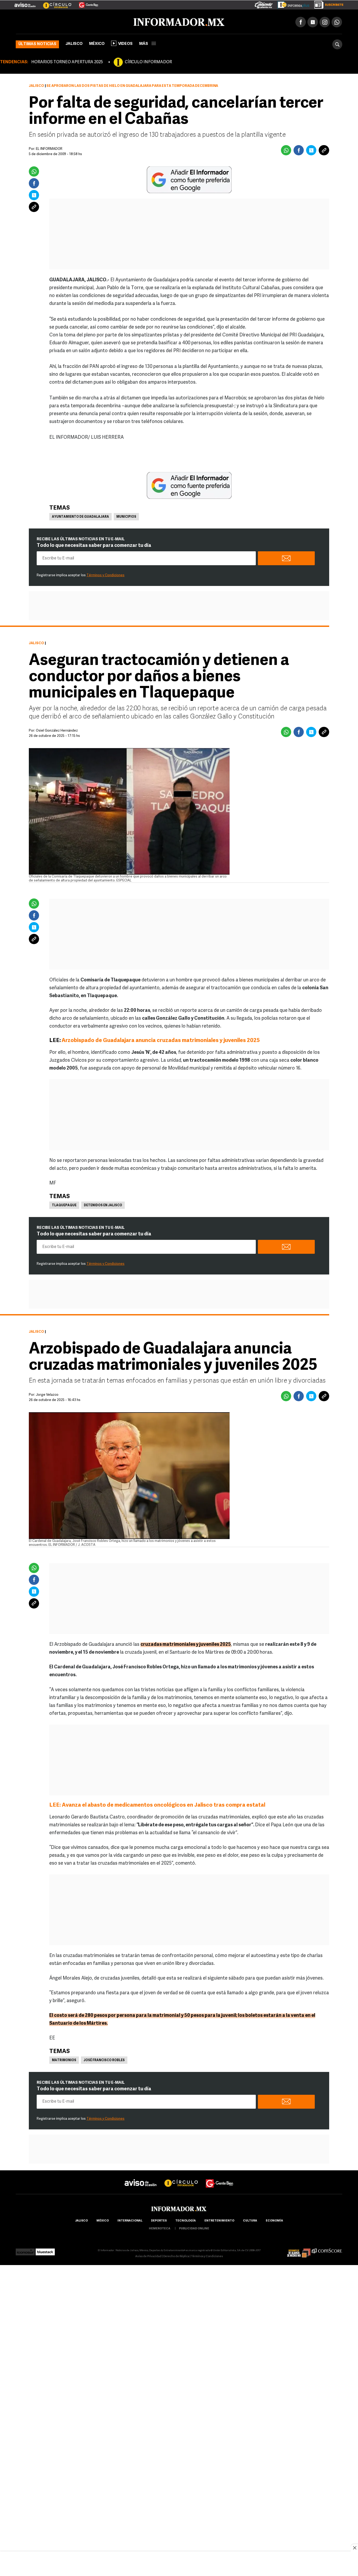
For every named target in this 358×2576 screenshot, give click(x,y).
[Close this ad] (354, 2548)
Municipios (126, 516)
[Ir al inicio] (78, 21)
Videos (125, 43)
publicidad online (194, 2228)
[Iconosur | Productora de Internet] (25, 2249)
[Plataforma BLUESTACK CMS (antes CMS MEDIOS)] (45, 2249)
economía (274, 2220)
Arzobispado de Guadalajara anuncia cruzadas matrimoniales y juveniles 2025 (161, 1040)
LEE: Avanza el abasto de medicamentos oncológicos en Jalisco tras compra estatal (157, 1804)
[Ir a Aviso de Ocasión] (141, 2178)
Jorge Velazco (47, 1394)
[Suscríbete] (327, 4)
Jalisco (74, 43)
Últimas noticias (37, 43)
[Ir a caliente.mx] (264, 4)
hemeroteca (160, 2228)
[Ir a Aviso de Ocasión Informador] (25, 3)
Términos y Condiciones (105, 574)
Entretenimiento (219, 2220)
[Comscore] (327, 2249)
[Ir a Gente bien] (220, 2178)
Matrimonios (64, 2059)
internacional (130, 2220)
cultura (250, 2220)
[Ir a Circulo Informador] (54, 3)
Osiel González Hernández (57, 730)
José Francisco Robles (104, 2059)
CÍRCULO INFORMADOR (148, 61)
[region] (179, 2564)
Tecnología (186, 2220)
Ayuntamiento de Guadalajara (80, 516)
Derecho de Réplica (176, 2255)
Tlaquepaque (64, 1204)
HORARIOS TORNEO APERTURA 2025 (67, 61)
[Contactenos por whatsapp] (337, 21)
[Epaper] (291, 4)
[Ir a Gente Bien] (85, 3)
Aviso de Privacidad (148, 2255)
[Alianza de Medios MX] (299, 2249)
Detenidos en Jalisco (103, 1204)
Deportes (159, 2220)
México (97, 43)
